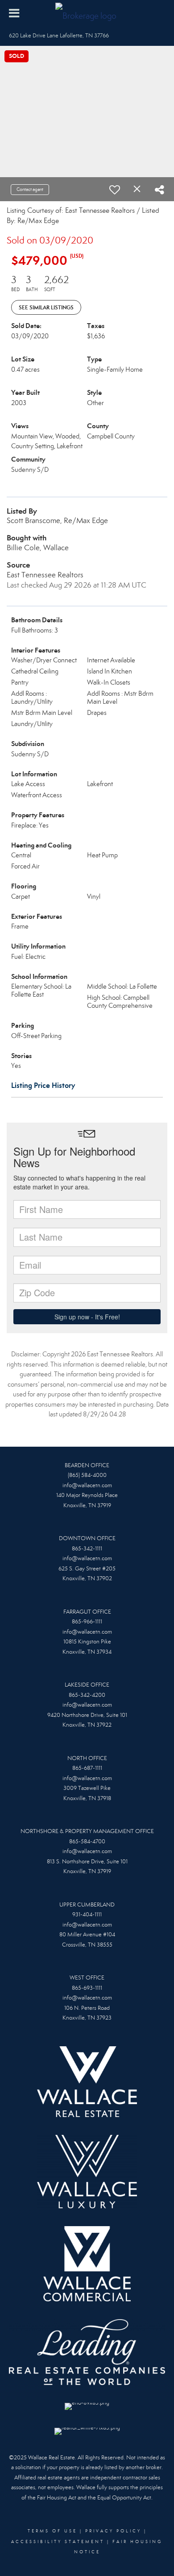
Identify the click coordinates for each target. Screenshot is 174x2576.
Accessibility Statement (58, 2542)
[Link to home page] (87, 13)
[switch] (115, 190)
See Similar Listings (46, 307)
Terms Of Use (52, 2531)
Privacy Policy (113, 2531)
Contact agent (30, 189)
